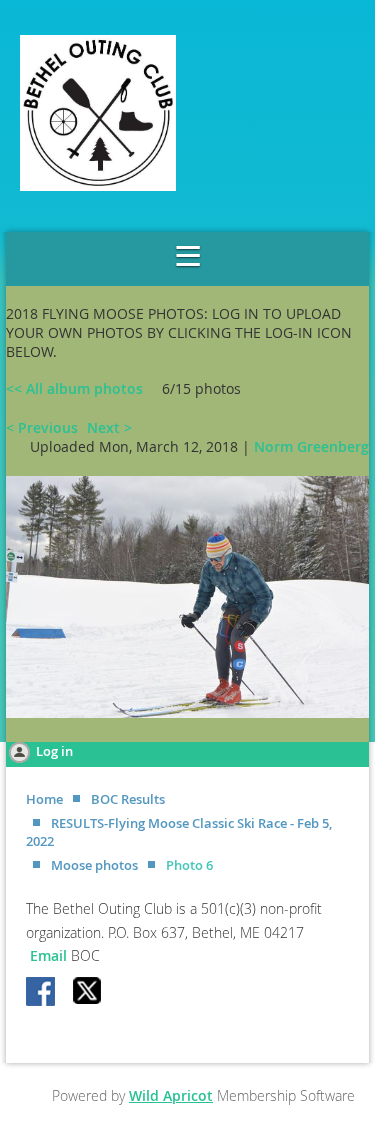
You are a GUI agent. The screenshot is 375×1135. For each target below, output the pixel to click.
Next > (109, 427)
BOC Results (128, 799)
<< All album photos (74, 388)
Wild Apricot (171, 1095)
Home (44, 799)
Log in (54, 751)
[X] (88, 993)
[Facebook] (42, 993)
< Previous (42, 427)
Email (50, 955)
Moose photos (94, 865)
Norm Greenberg (311, 446)
